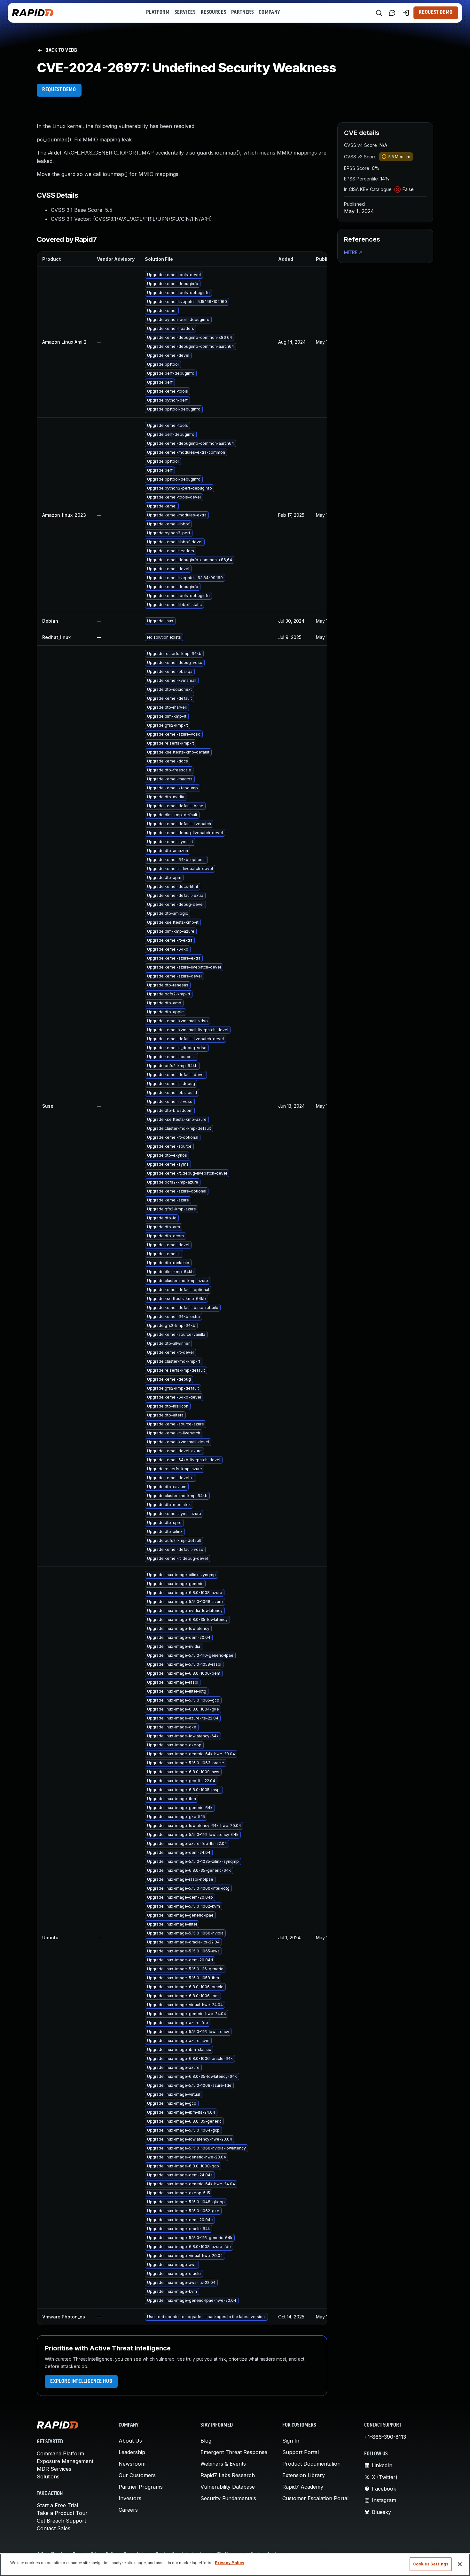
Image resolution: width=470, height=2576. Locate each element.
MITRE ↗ (353, 252)
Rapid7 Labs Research (228, 2475)
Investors (130, 2498)
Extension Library (304, 2475)
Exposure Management (65, 2461)
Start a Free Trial (57, 2505)
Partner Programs (141, 2487)
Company (269, 12)
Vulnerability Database (228, 2487)
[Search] (379, 13)
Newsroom (132, 2464)
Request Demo (436, 12)
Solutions (48, 2476)
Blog (206, 2441)
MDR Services (54, 2469)
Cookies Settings (431, 2564)
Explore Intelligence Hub (81, 2381)
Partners (242, 12)
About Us (130, 2441)
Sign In (291, 2441)
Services (185, 12)
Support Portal (301, 2452)
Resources (214, 12)
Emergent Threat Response (234, 2452)
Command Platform (60, 2453)
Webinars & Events (223, 2464)
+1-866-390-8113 (385, 2437)
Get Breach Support (61, 2521)
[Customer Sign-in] (406, 13)
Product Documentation (311, 2464)
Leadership (132, 2452)
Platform (158, 12)
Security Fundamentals (228, 2498)
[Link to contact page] (392, 13)
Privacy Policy (230, 2563)
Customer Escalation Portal (315, 2498)
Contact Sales (54, 2528)
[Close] (460, 2564)
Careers (128, 2510)
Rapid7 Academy (303, 2487)
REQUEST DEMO (59, 90)
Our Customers (137, 2475)
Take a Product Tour (62, 2513)
